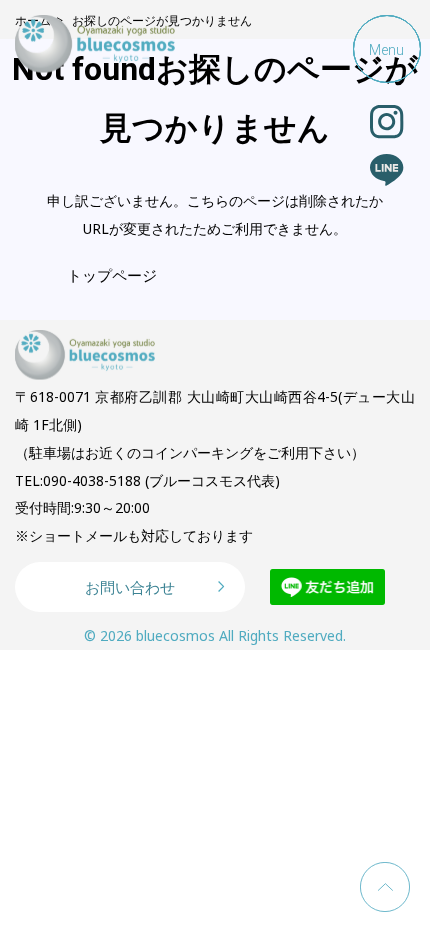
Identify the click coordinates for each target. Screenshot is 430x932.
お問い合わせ (130, 587)
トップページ (112, 275)
